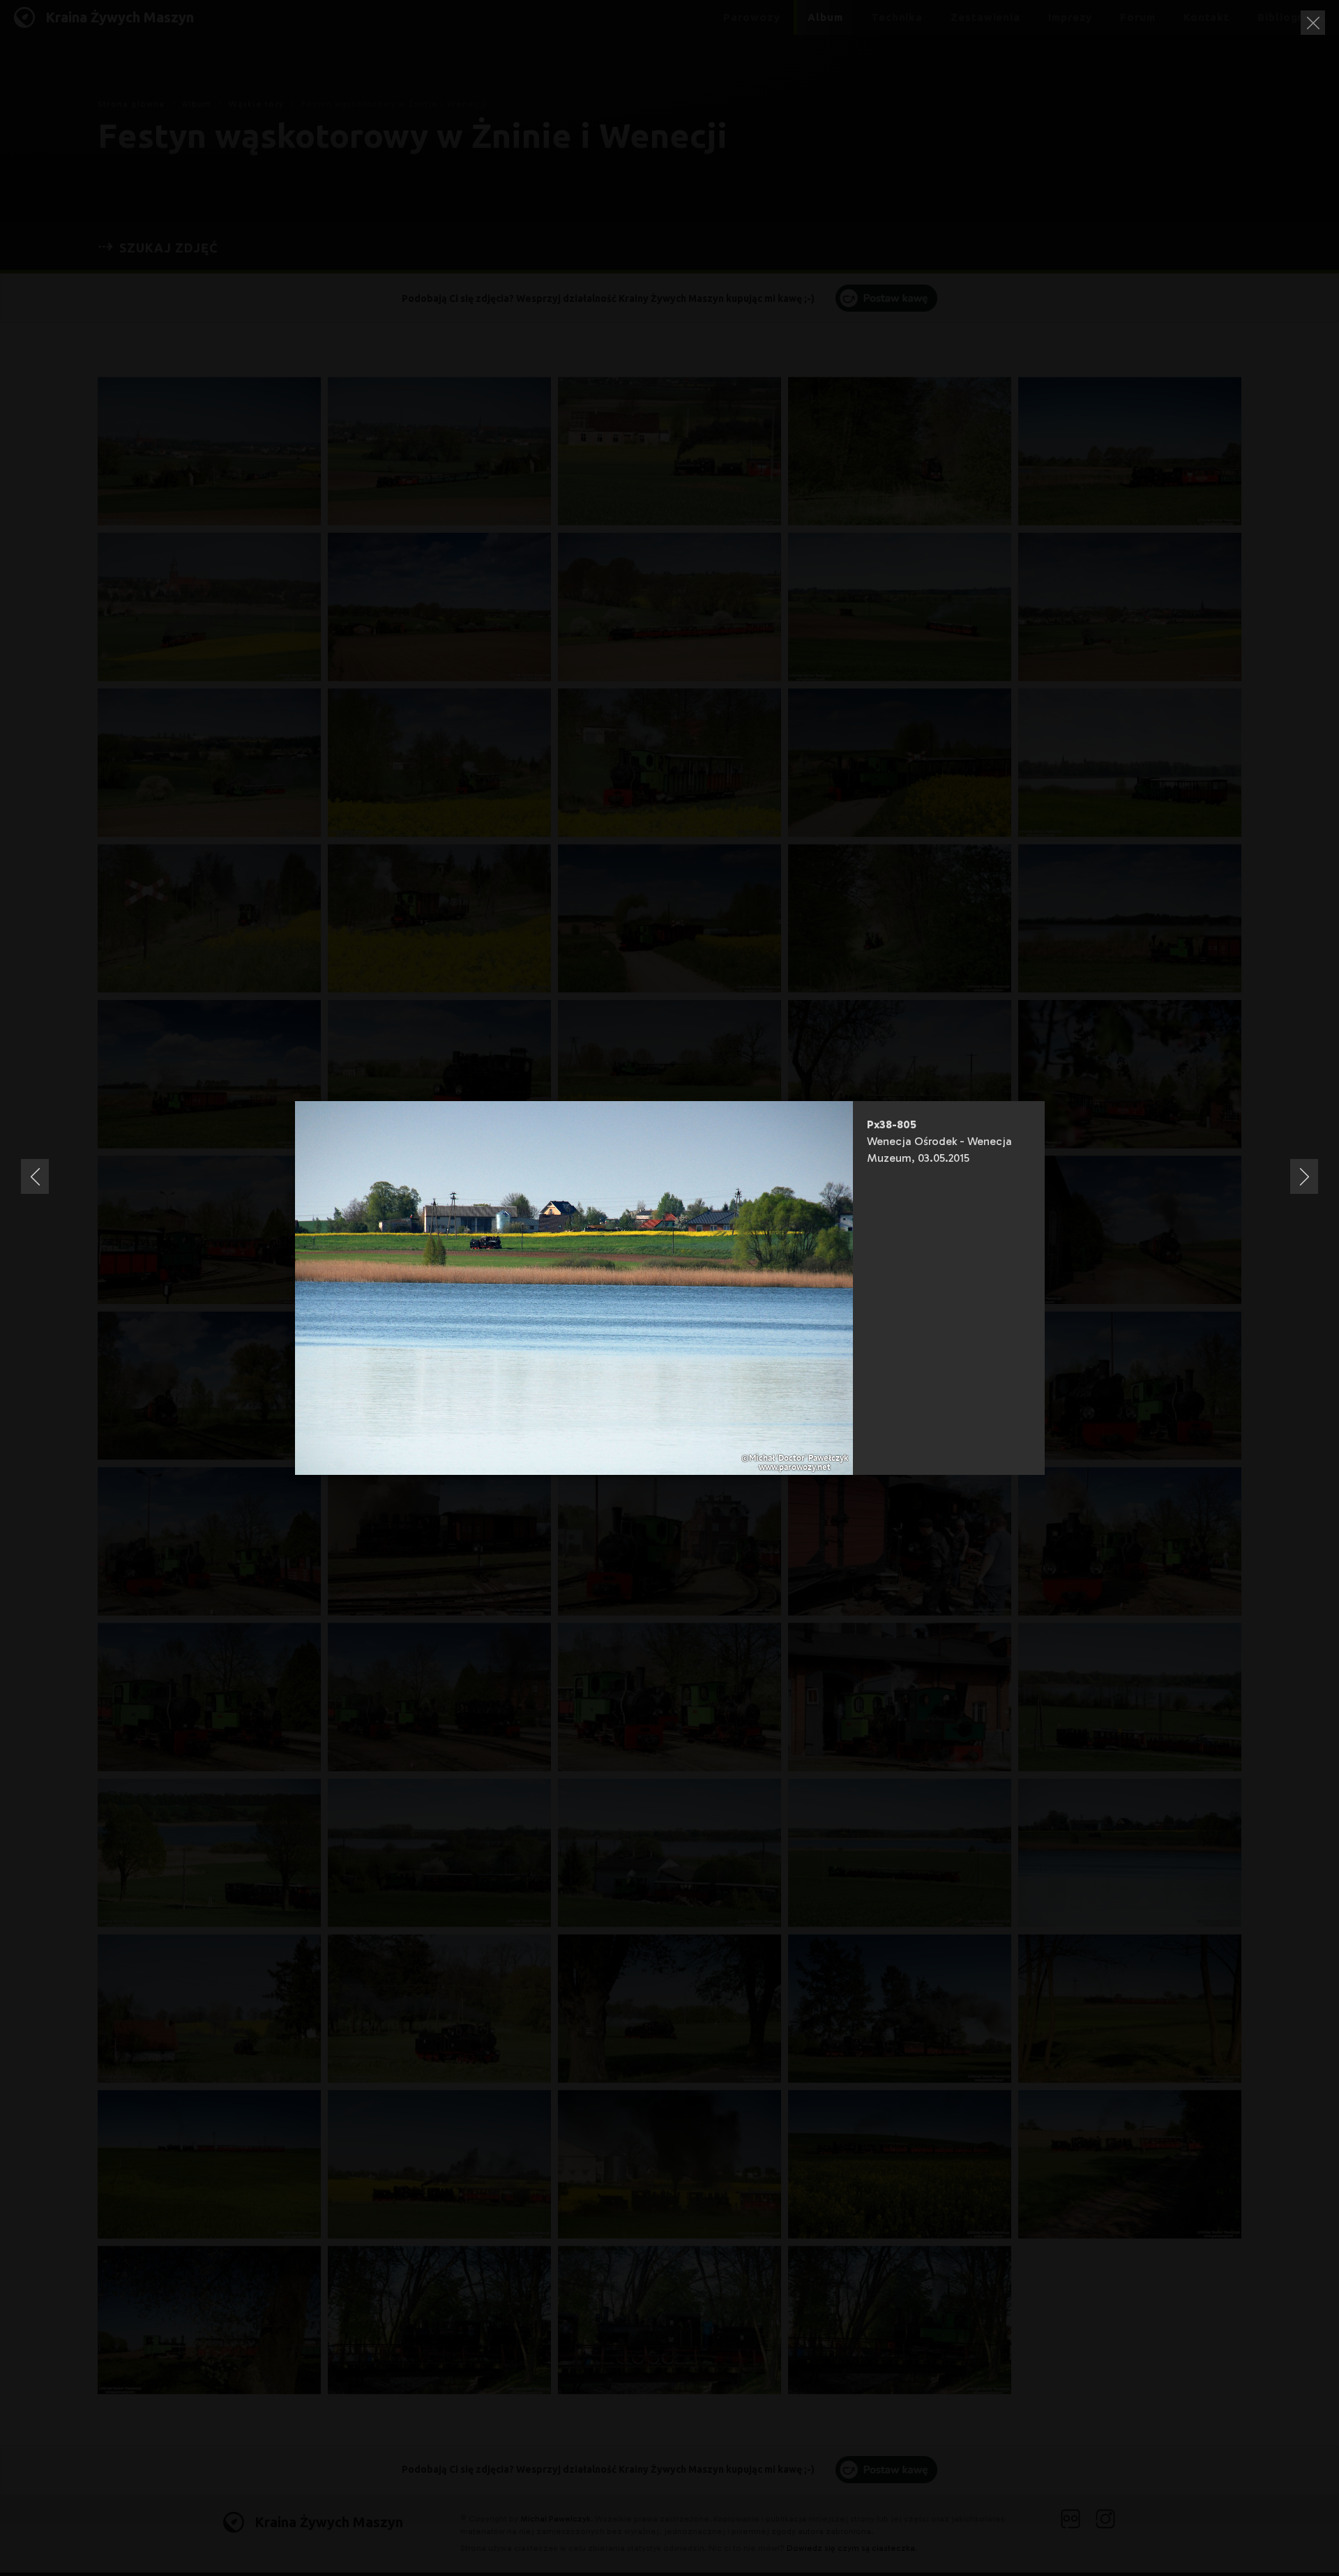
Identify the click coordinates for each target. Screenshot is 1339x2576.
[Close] (1313, 23)
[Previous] (35, 1176)
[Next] (1304, 1176)
